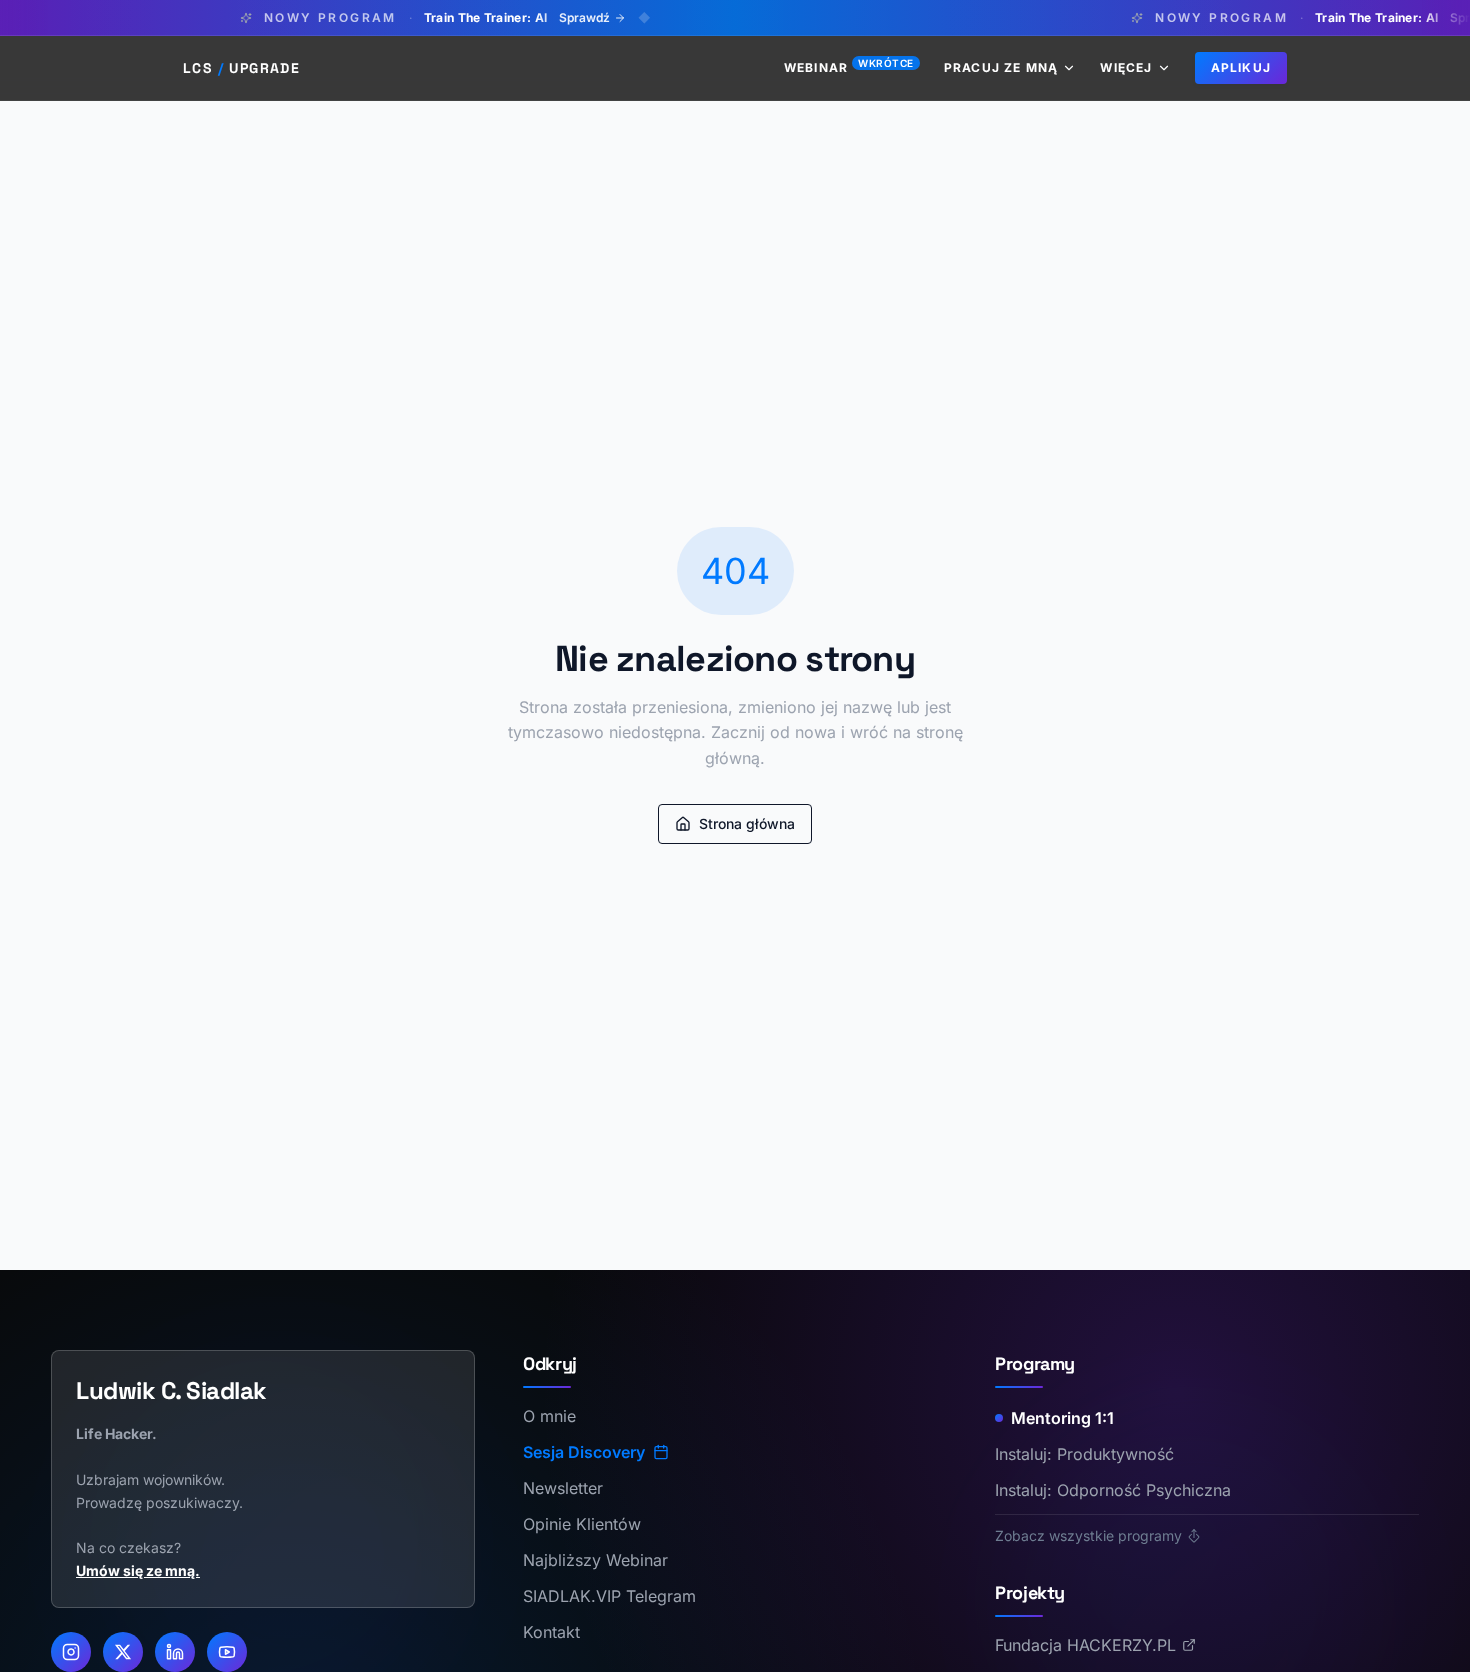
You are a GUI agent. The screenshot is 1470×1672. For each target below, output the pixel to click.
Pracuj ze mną (1001, 67)
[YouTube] (227, 1652)
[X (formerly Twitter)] (123, 1652)
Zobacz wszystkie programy (1088, 1535)
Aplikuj (1241, 67)
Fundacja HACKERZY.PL (1085, 1645)
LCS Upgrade (241, 68)
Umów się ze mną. (138, 1570)
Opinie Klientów (582, 1524)
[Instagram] (71, 1652)
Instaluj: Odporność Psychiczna (1113, 1490)
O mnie (549, 1416)
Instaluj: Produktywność (1084, 1454)
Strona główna (747, 823)
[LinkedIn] (175, 1652)
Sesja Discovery (584, 1452)
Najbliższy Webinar (595, 1560)
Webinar (849, 67)
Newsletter (563, 1488)
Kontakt (551, 1632)
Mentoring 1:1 (1062, 1418)
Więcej (1126, 67)
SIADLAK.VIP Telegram (609, 1596)
